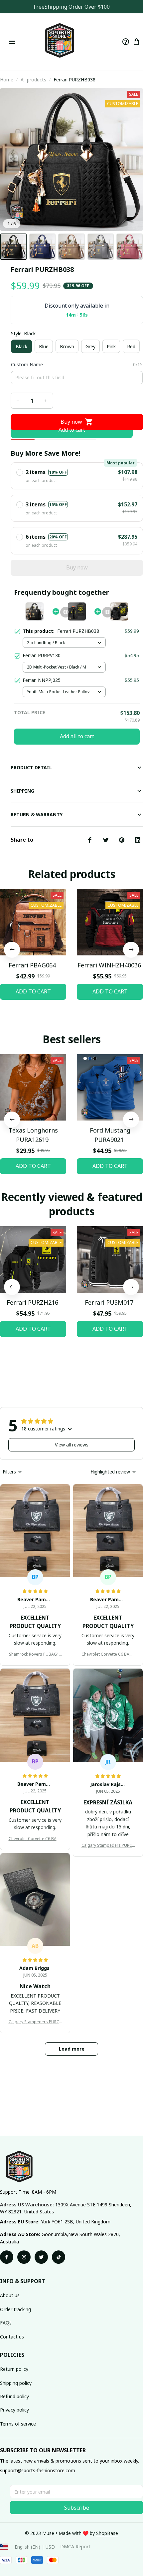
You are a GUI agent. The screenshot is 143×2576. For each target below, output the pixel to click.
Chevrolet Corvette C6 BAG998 (108, 1654)
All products (33, 80)
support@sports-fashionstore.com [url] (38, 2470)
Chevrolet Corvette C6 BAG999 (35, 1839)
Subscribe (77, 2508)
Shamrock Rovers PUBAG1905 (35, 1654)
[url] (107, 2533)
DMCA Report (75, 2546)
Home (7, 80)
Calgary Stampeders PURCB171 (108, 1845)
